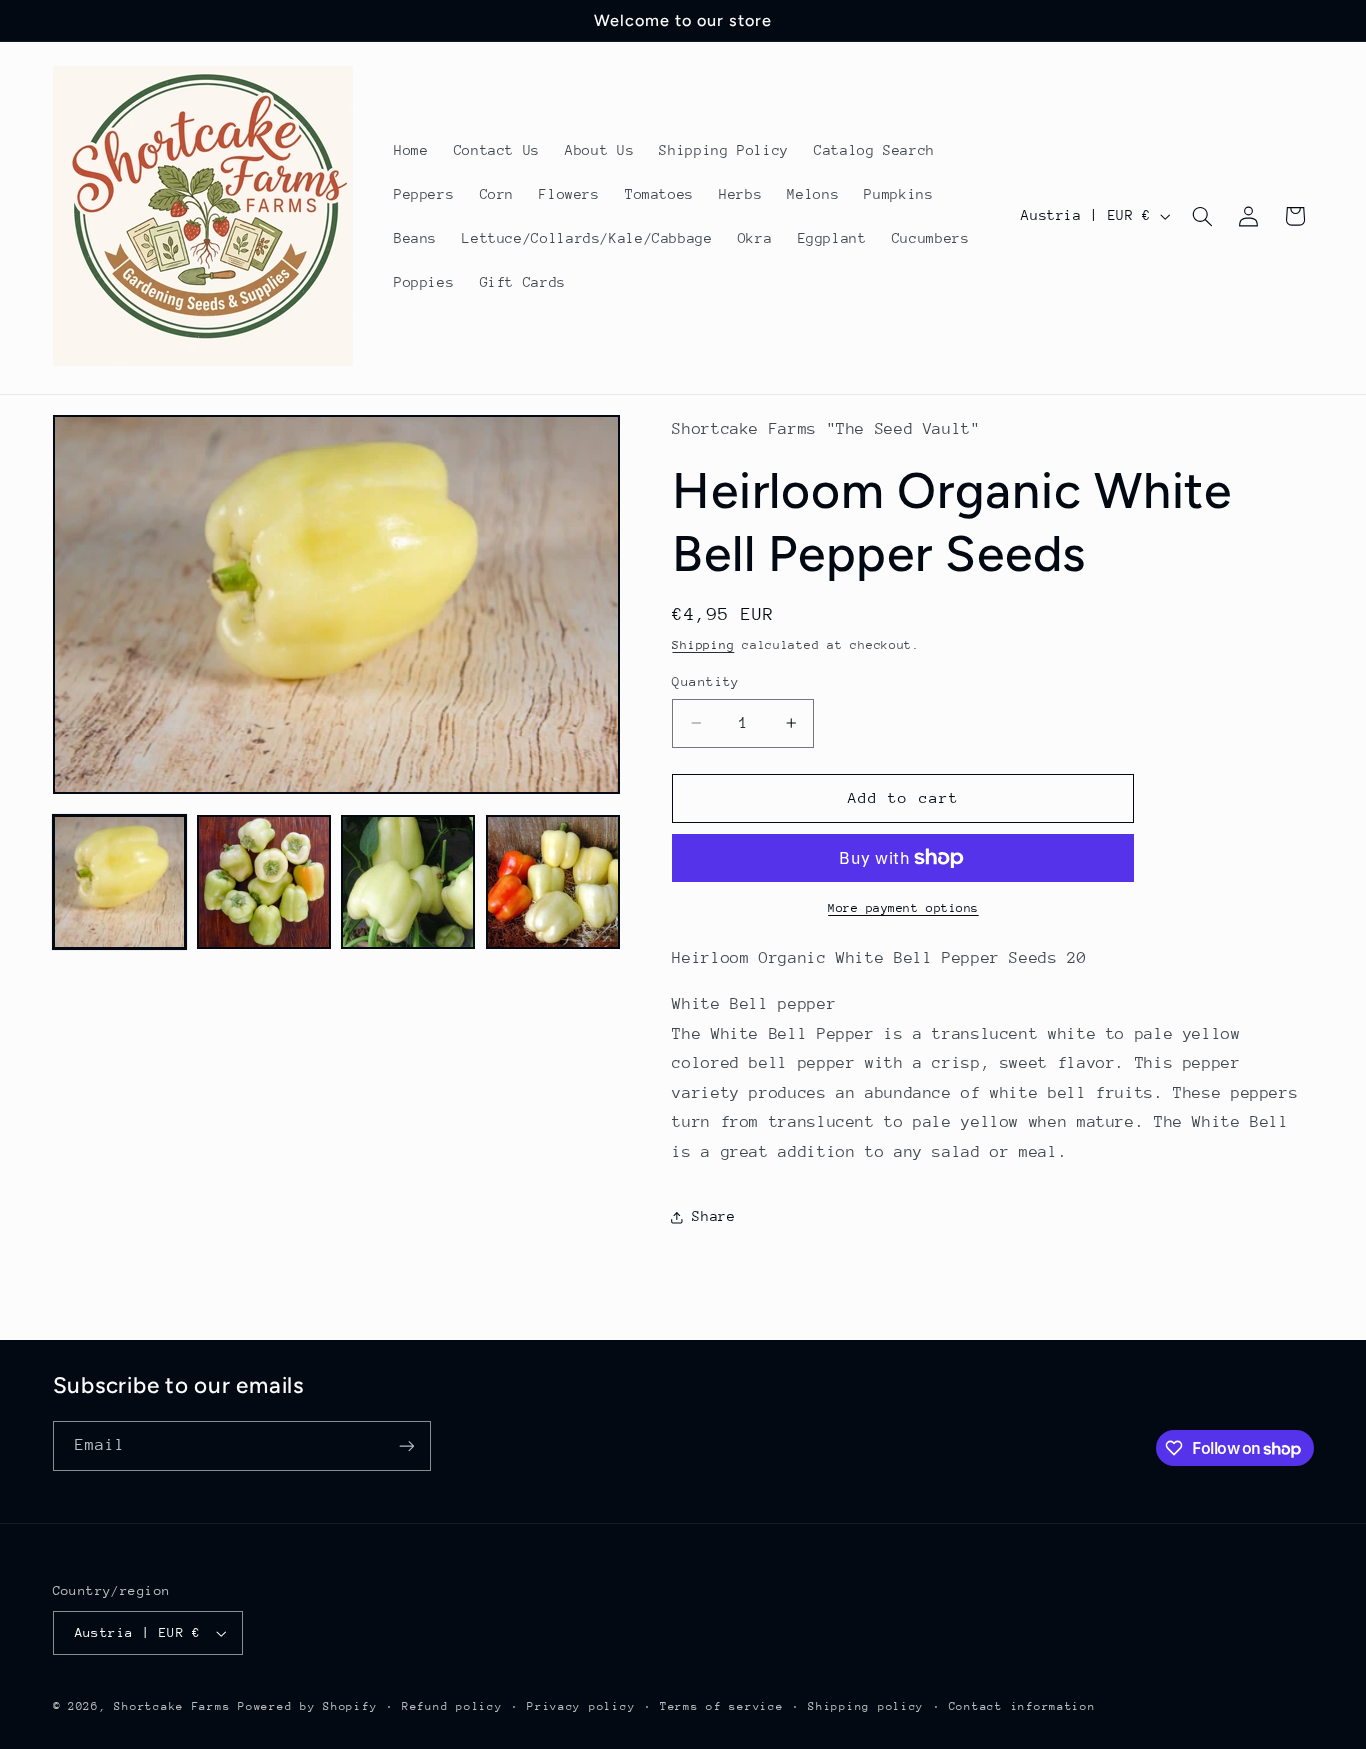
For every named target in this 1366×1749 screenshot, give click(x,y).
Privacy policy (581, 1706)
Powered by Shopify (307, 1706)
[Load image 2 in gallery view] (264, 882)
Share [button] (713, 1216)
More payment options (903, 908)
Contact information (1022, 1706)
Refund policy (452, 1706)
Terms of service (722, 1706)
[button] (1202, 216)
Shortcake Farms (172, 1706)
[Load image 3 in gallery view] (408, 882)
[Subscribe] (406, 1445)
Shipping (703, 646)
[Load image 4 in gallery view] (553, 882)
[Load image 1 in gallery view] (120, 882)
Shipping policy (866, 1706)
